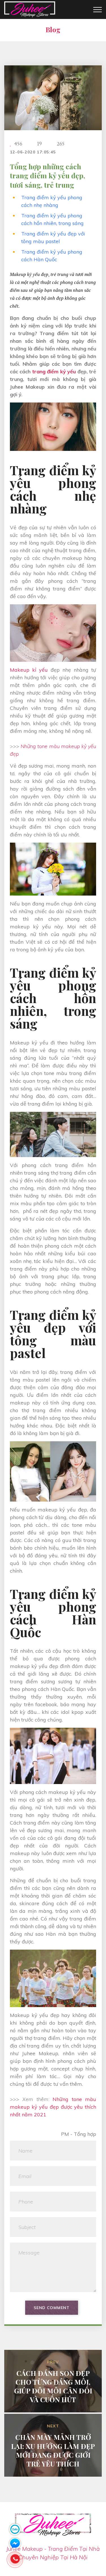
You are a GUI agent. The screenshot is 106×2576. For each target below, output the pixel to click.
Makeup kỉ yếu (29, 670)
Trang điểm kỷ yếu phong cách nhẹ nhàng (52, 201)
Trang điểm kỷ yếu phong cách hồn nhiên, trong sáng (52, 219)
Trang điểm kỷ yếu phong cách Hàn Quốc (52, 256)
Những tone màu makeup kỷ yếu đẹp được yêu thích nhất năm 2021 (53, 2107)
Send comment (51, 2308)
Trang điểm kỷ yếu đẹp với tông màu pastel (53, 237)
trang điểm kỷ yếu (54, 371)
